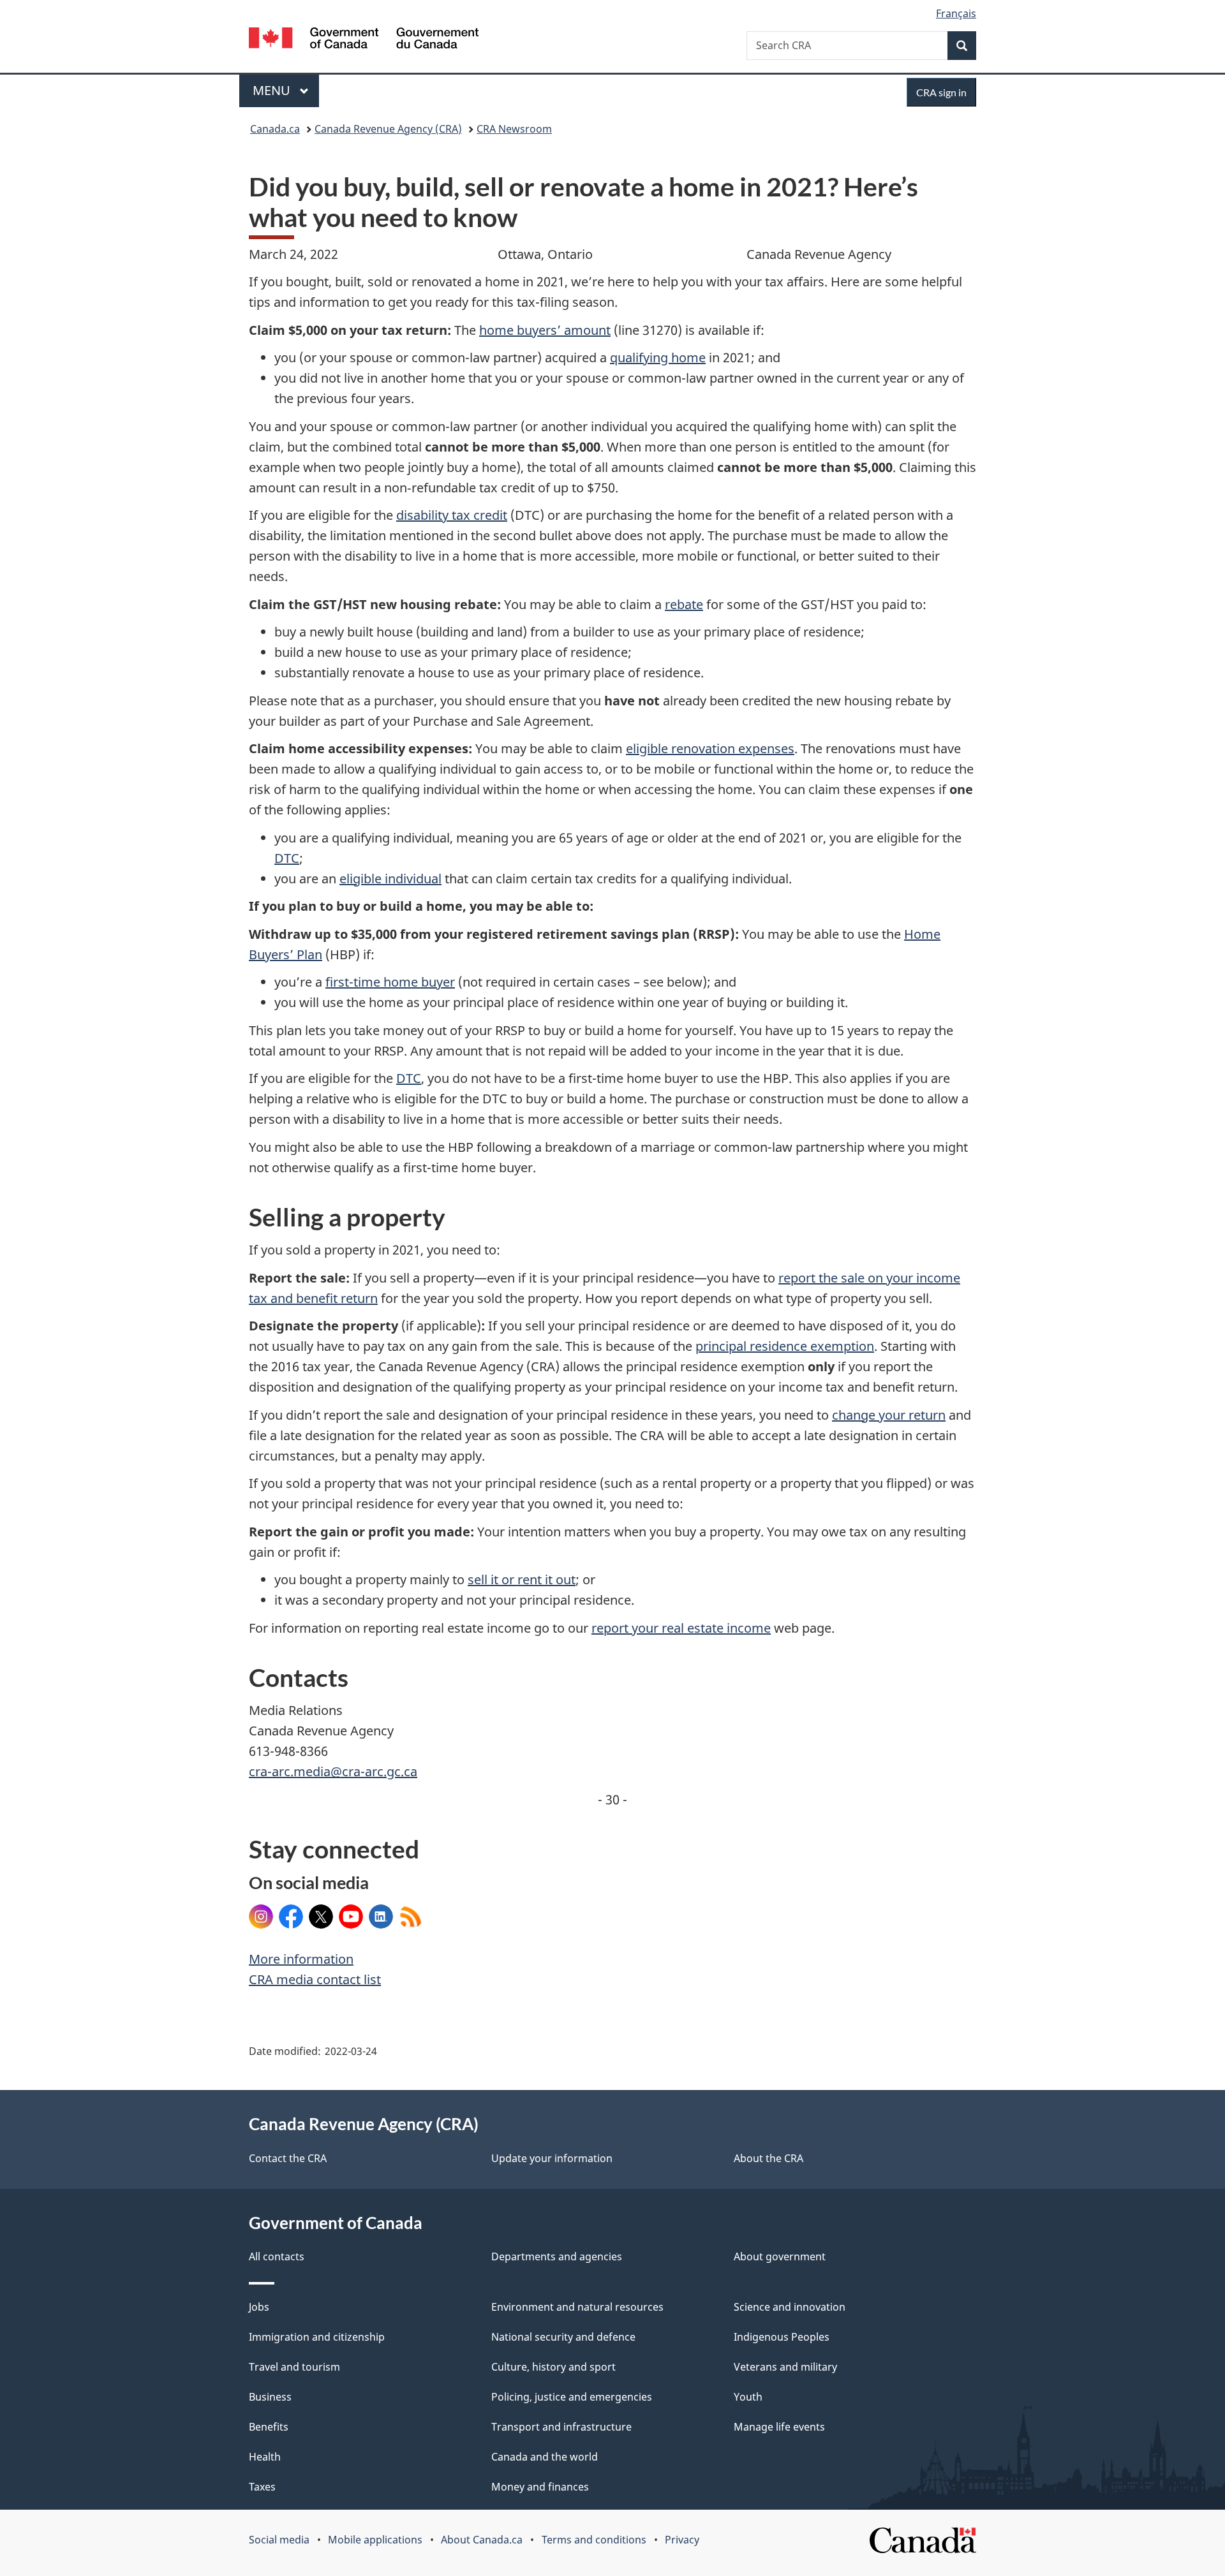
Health (265, 2457)
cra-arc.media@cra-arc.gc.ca (333, 1771)
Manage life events (779, 2427)
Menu (273, 90)
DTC (287, 858)
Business (270, 2397)
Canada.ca (275, 129)
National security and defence (563, 2337)
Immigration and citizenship (317, 2337)
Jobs (259, 2307)
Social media (279, 2540)
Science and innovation (790, 2307)
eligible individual (390, 879)
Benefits (269, 2427)
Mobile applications (375, 2540)
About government (780, 2256)
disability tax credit (452, 515)
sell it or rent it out (522, 1579)
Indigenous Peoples (782, 2337)
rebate (684, 604)
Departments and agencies (557, 2256)
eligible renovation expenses (710, 748)
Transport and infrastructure (561, 2427)
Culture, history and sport (553, 2367)
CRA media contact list (315, 1979)
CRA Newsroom (514, 129)
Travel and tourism (294, 2367)
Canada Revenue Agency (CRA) (388, 129)
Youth (748, 2397)
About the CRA (768, 2158)
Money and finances (540, 2487)
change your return (889, 1415)
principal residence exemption (785, 1346)
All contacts (277, 2256)
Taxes (262, 2487)
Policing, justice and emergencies (572, 2397)
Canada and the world (545, 2457)
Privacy (682, 2540)
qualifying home (658, 357)
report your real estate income (681, 1628)
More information (301, 1959)
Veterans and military (785, 2367)
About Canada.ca (482, 2540)
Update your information (552, 2158)
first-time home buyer (390, 982)
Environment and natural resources (577, 2307)
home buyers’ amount (545, 330)
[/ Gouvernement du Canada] (364, 40)
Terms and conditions (594, 2540)
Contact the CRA (288, 2158)
